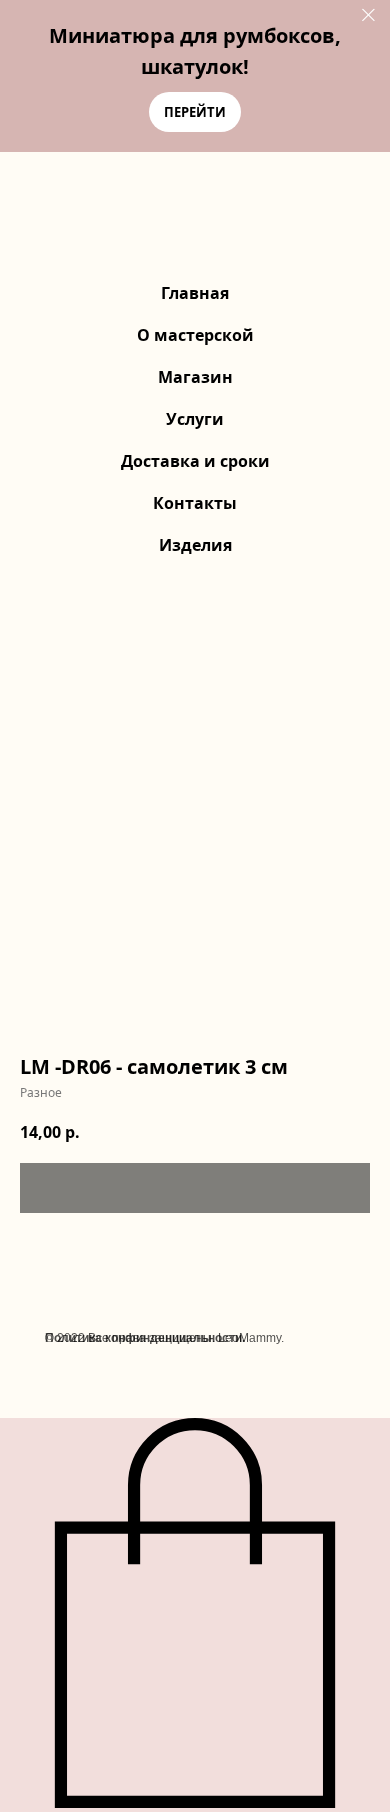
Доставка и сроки (195, 461)
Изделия (195, 545)
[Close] (368, 15)
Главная (195, 293)
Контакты (195, 503)
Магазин (195, 377)
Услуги (195, 419)
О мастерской (195, 335)
